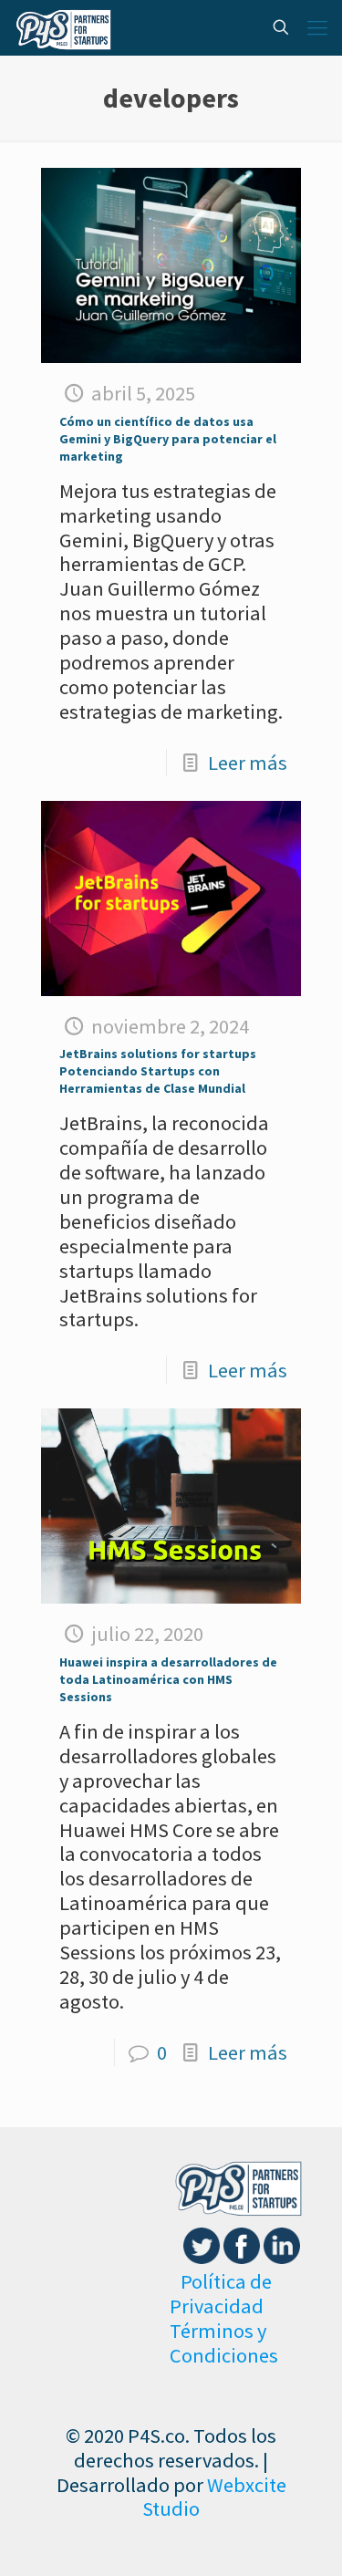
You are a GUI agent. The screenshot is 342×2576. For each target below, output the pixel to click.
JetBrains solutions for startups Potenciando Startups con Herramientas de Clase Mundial (158, 1071)
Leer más (248, 763)
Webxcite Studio (214, 2497)
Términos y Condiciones (224, 2343)
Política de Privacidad (221, 2294)
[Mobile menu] (317, 27)
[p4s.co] (63, 27)
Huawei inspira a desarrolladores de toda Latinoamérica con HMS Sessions (168, 1679)
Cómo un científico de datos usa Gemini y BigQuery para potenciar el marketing (168, 439)
